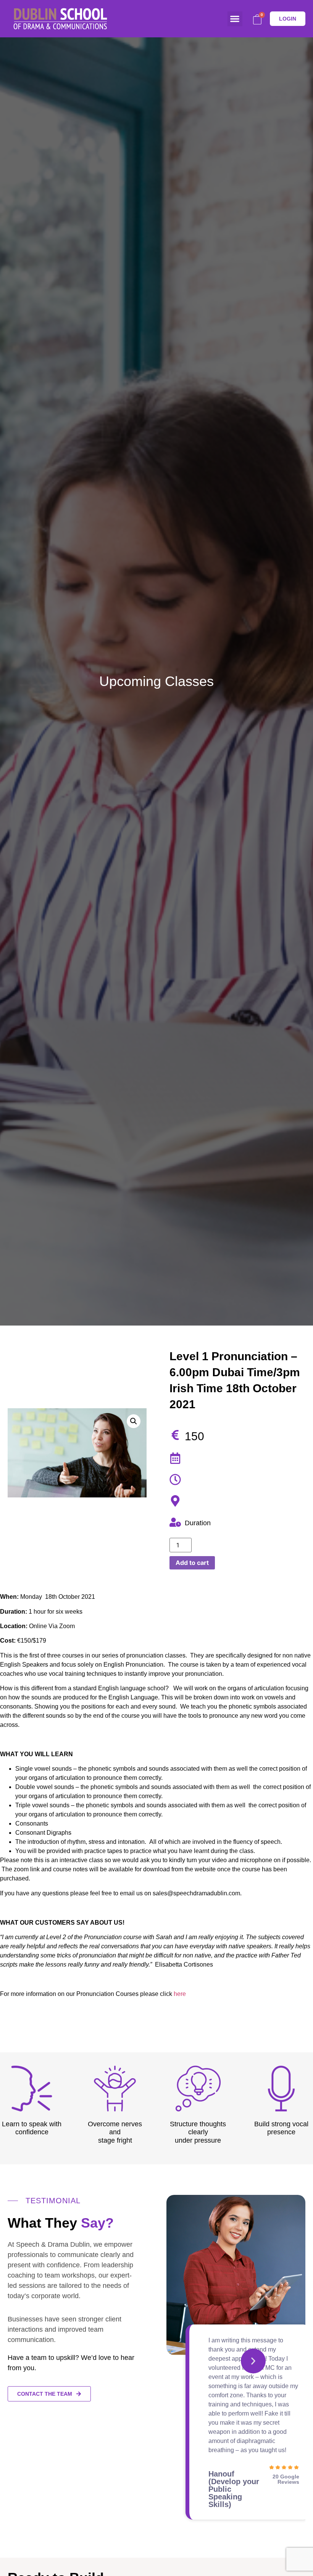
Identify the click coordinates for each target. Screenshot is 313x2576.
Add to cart (192, 1563)
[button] (235, 19)
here (180, 1994)
